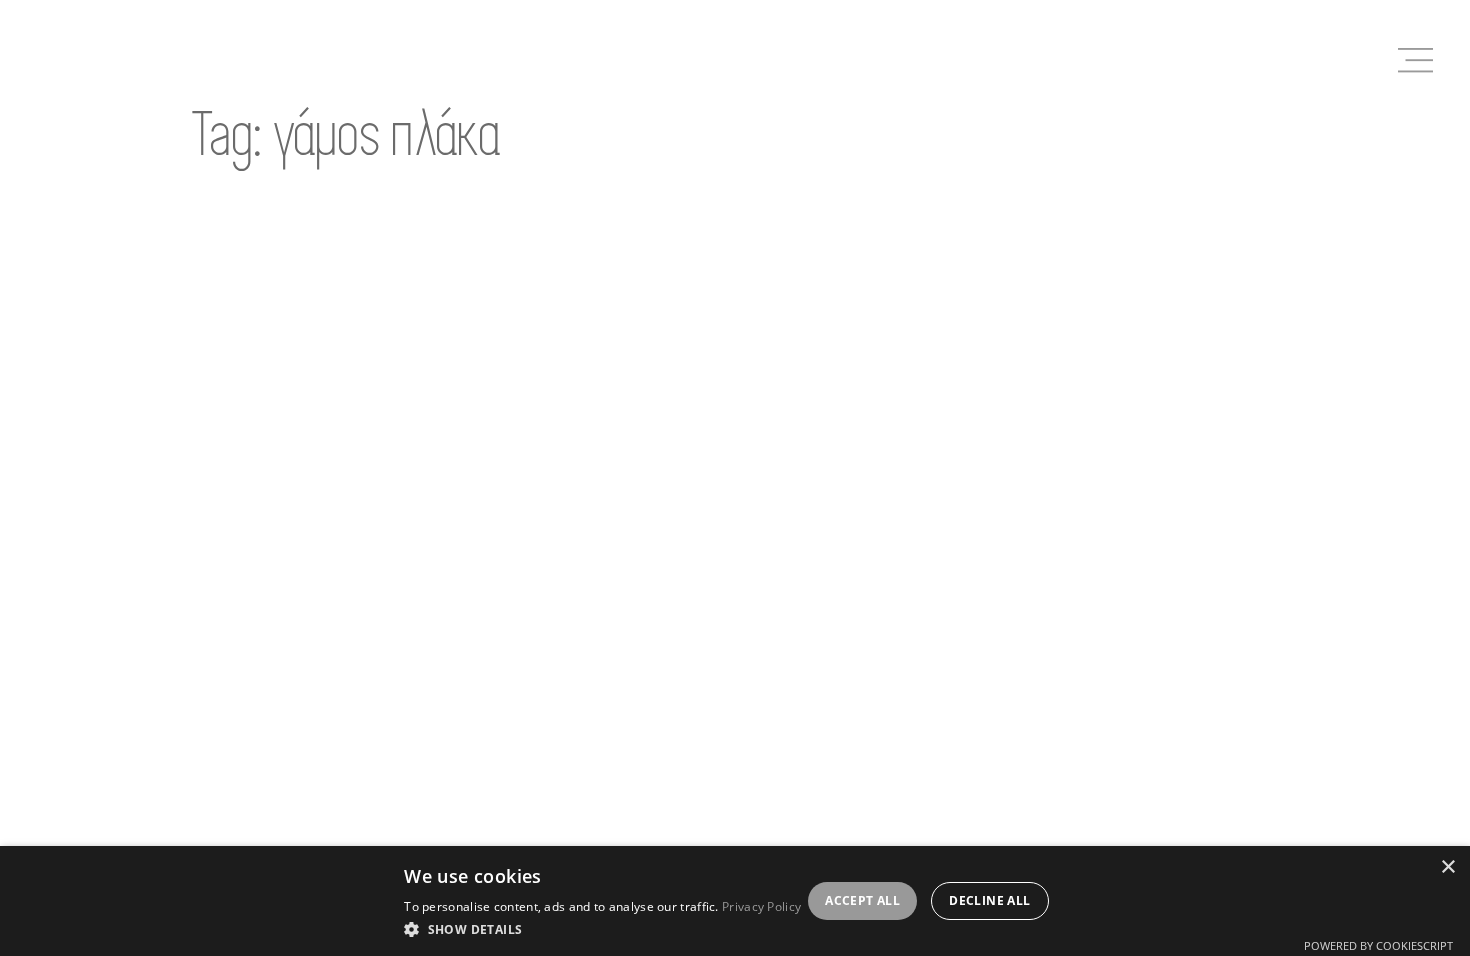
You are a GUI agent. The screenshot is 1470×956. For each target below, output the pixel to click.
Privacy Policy (761, 906)
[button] (602, 929)
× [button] (1447, 867)
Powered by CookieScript (1378, 945)
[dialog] (735, 901)
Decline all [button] (989, 900)
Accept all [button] (862, 900)
